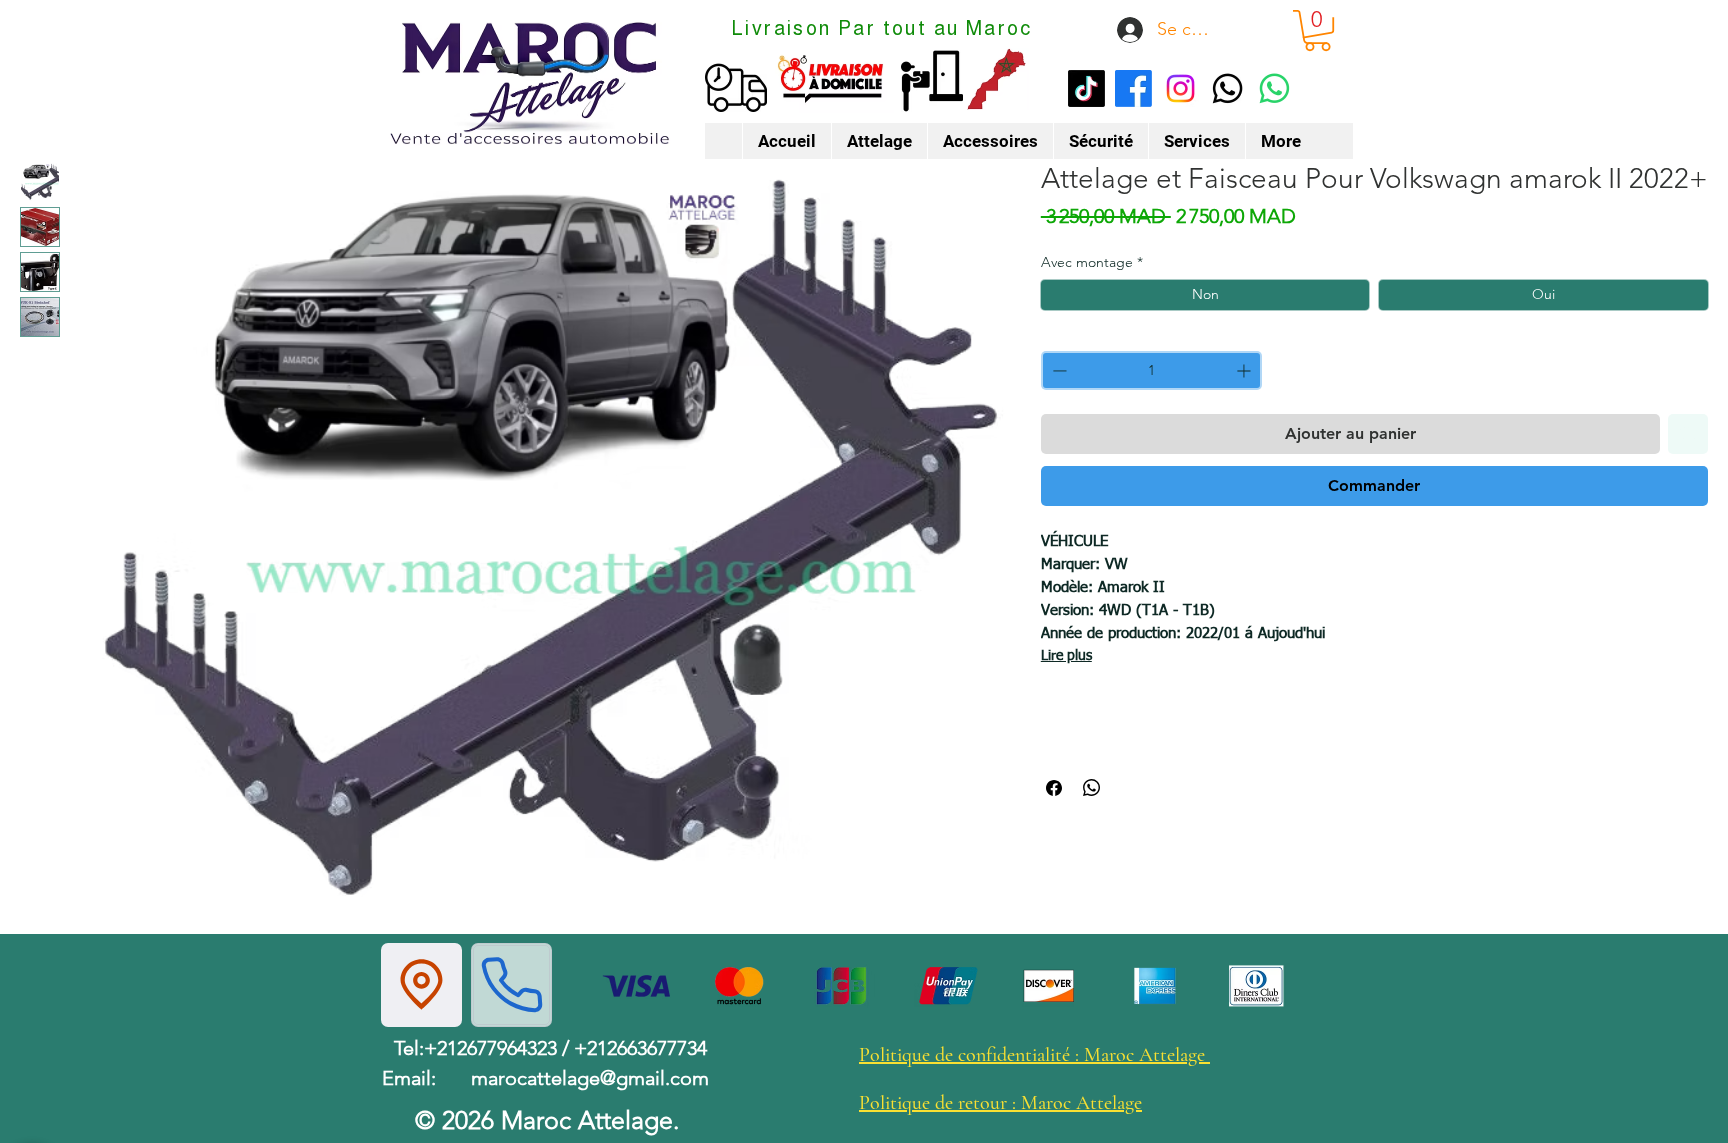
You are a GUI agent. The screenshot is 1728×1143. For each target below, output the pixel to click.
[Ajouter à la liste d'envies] (1688, 434)
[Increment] (1245, 370)
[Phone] (511, 985)
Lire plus (1066, 656)
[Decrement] (1057, 370)
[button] (1317, 30)
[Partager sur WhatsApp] (1092, 788)
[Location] (421, 985)
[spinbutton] (1151, 370)
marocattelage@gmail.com (590, 1078)
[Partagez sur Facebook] (1054, 788)
